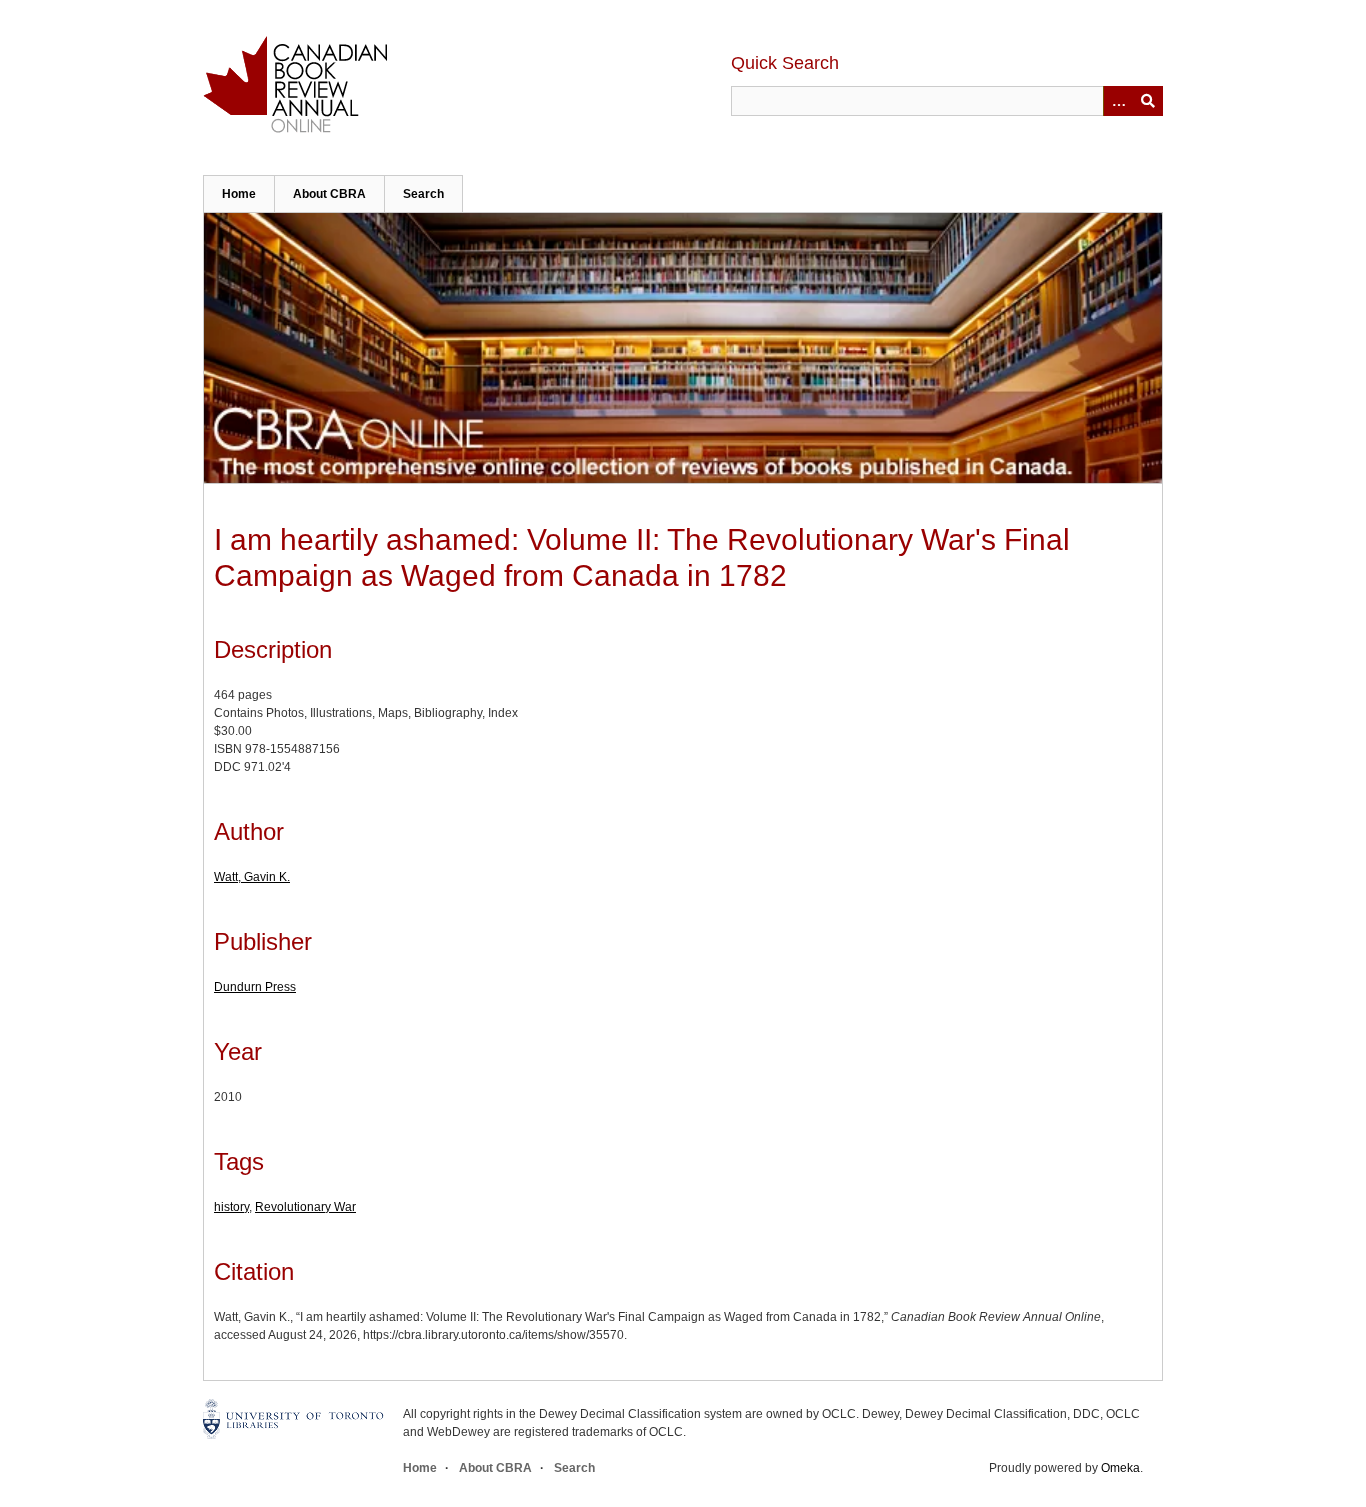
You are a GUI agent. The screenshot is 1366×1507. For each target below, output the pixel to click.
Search (423, 194)
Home (239, 194)
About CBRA (329, 194)
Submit (1148, 101)
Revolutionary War (305, 1207)
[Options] (1118, 101)
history (231, 1207)
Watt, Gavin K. (252, 877)
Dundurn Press (255, 987)
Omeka (1120, 1468)
